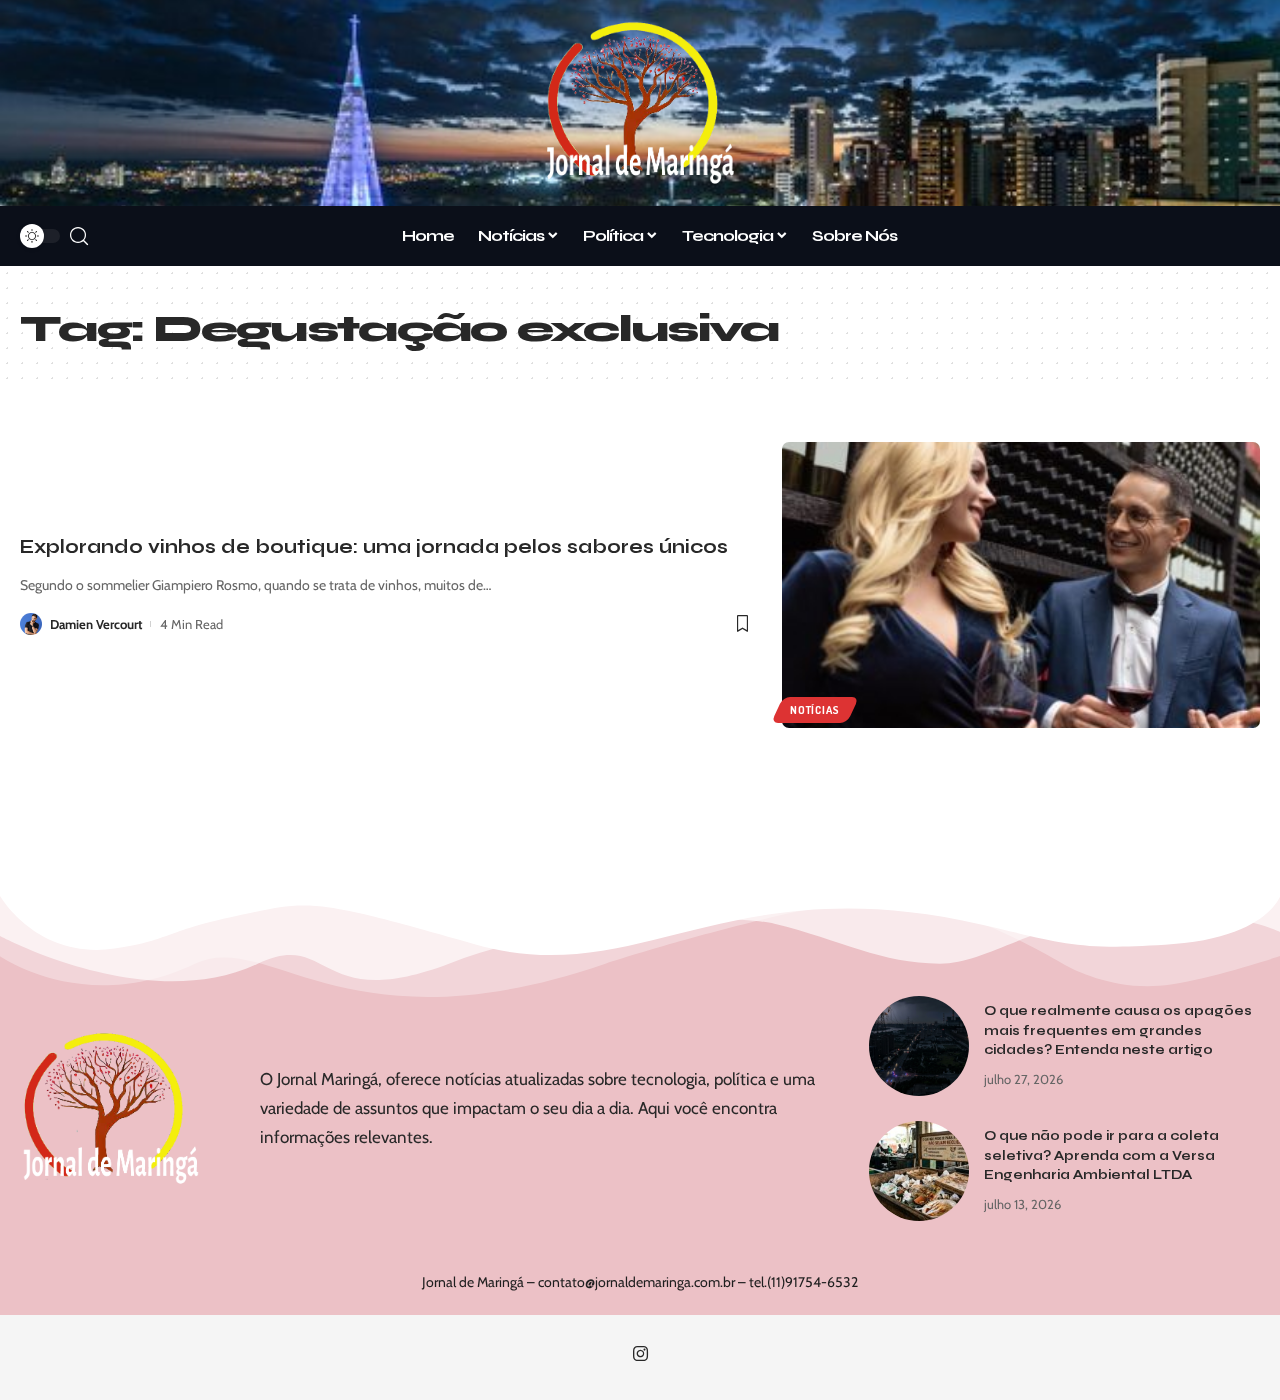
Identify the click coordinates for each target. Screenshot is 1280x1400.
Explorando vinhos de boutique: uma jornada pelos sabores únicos (374, 546)
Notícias (814, 710)
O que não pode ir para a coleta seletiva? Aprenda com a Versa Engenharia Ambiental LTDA (1101, 1155)
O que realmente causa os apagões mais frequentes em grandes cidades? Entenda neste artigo (1118, 1030)
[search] (79, 236)
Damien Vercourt (96, 624)
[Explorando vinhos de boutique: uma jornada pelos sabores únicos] (1021, 585)
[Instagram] (640, 1354)
